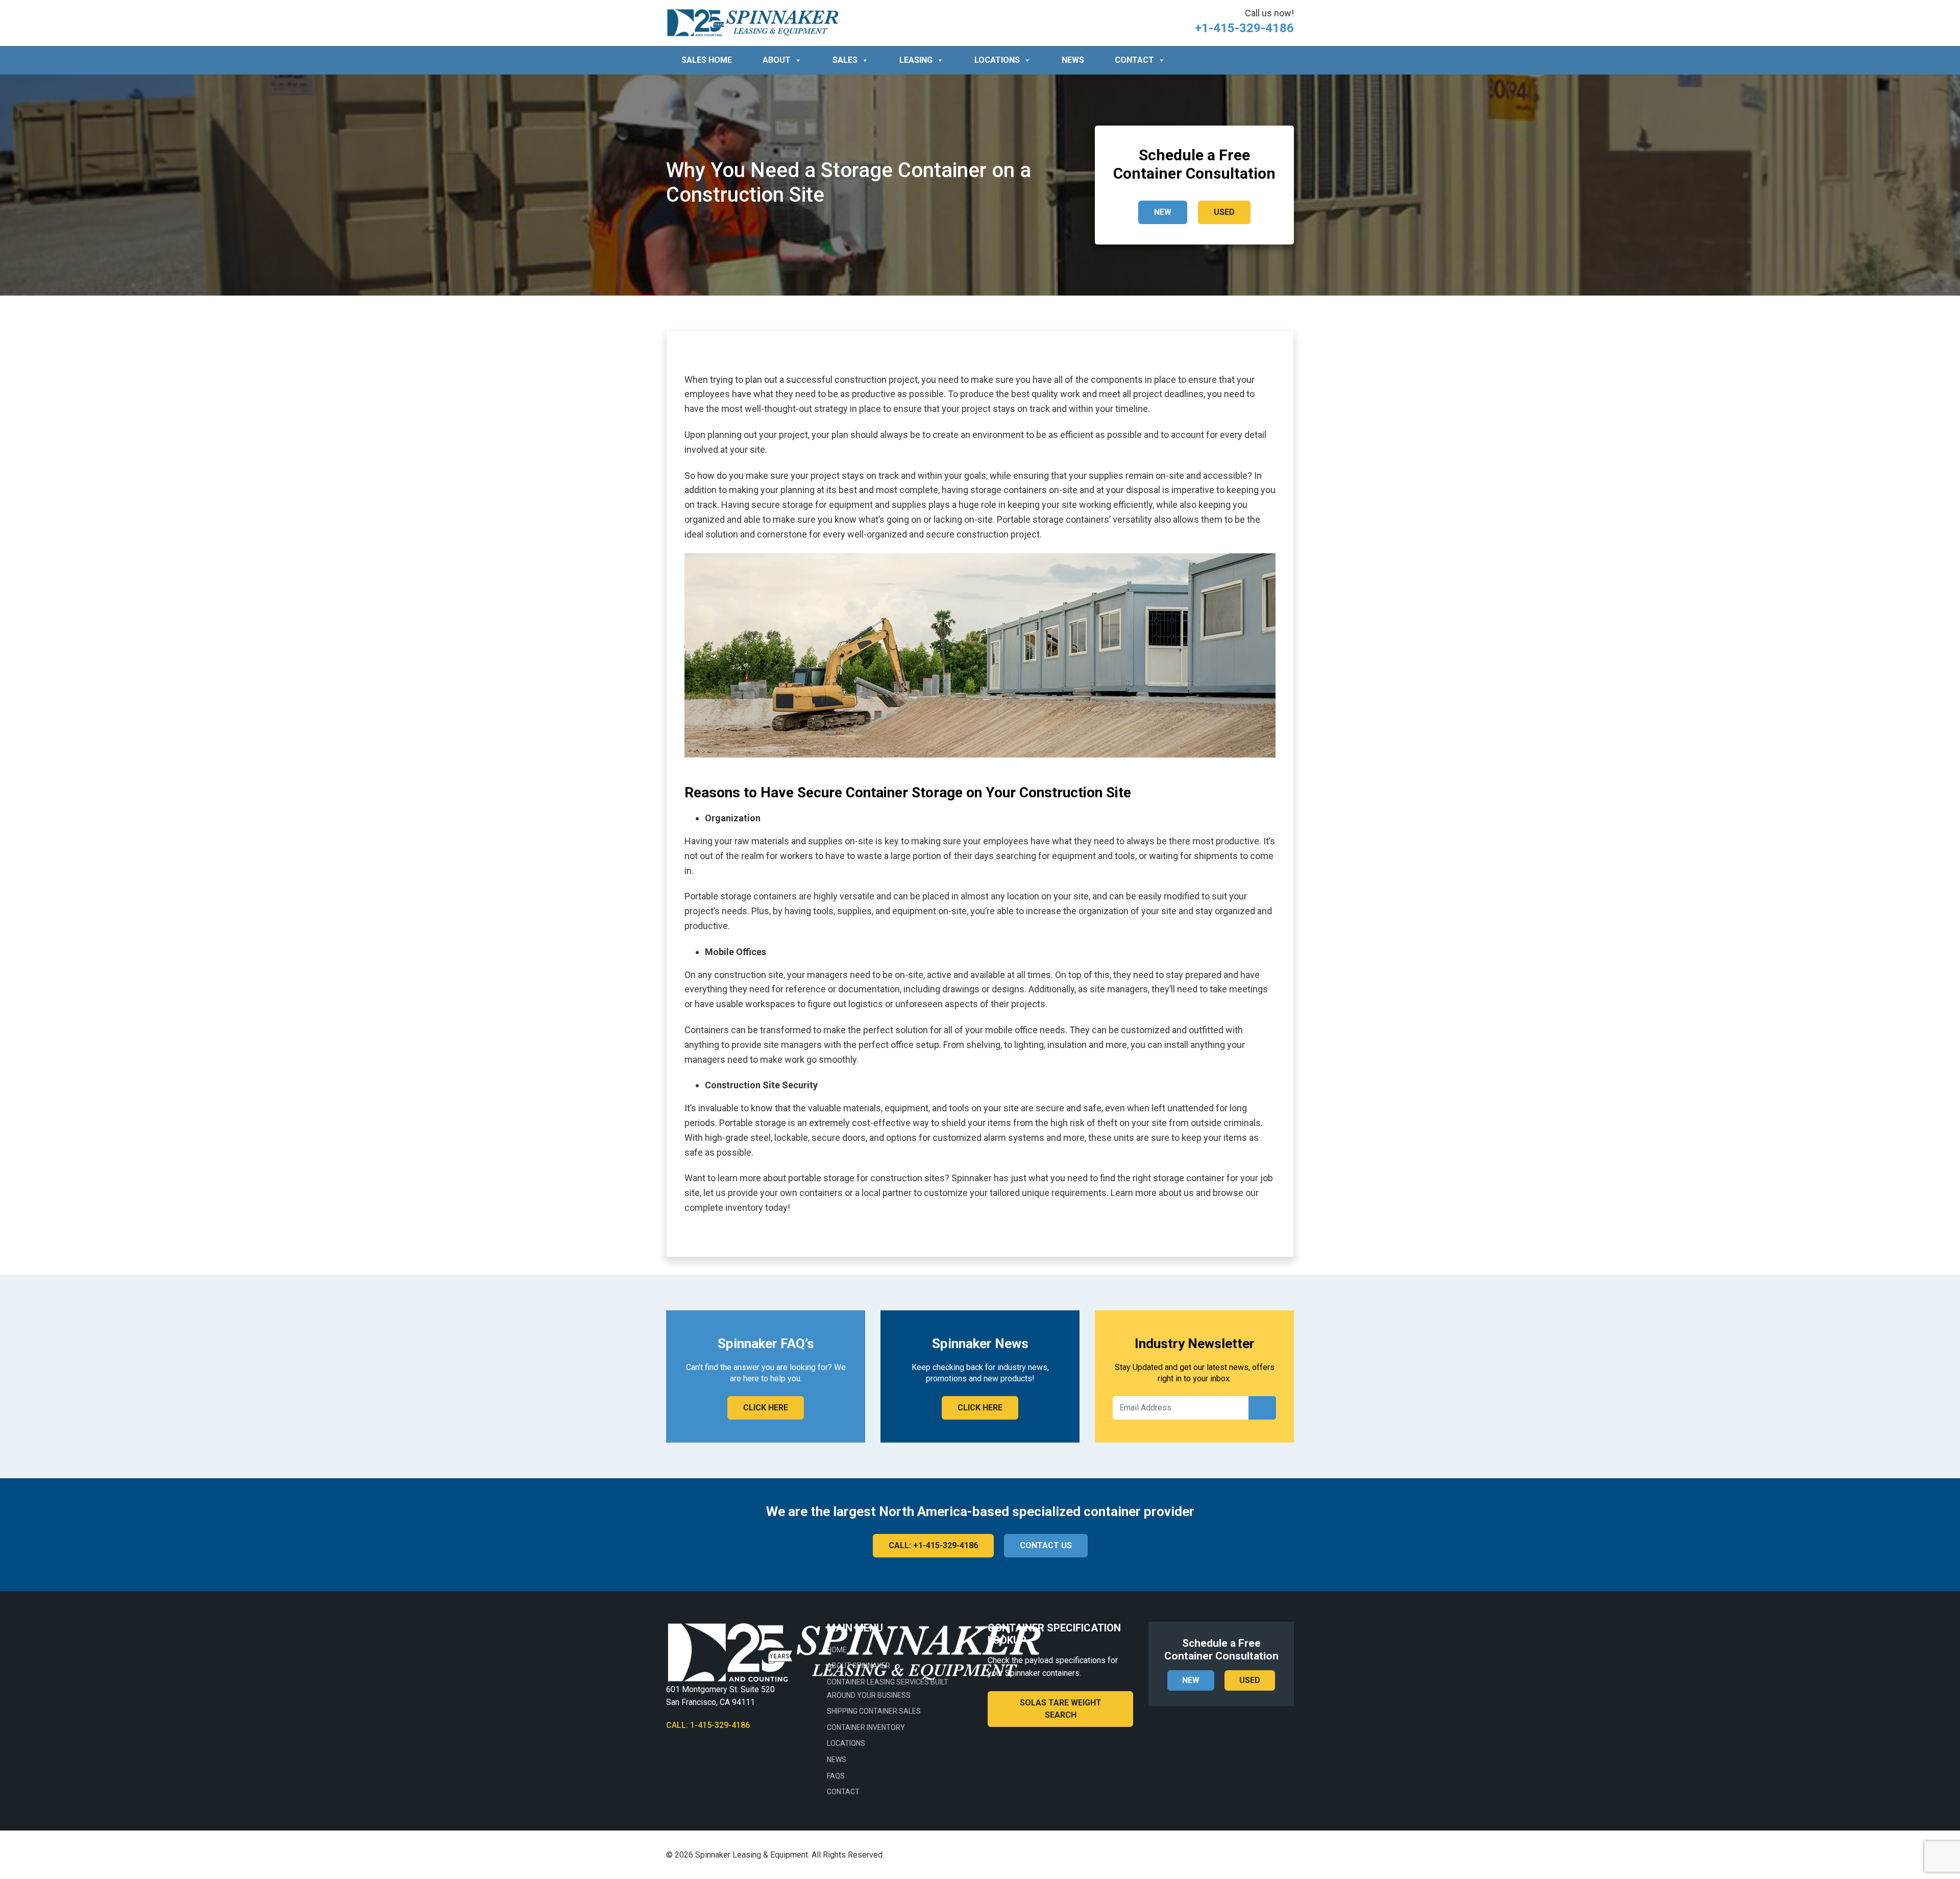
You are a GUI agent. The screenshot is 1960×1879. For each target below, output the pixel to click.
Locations (997, 60)
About (777, 60)
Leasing (916, 60)
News (1073, 60)
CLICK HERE (766, 1408)
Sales (845, 60)
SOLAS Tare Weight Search (1061, 1709)
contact (1134, 60)
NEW (1163, 212)
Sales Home (707, 60)
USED (1224, 212)
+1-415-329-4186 (1244, 28)
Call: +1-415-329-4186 (933, 1545)
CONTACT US (1046, 1545)
